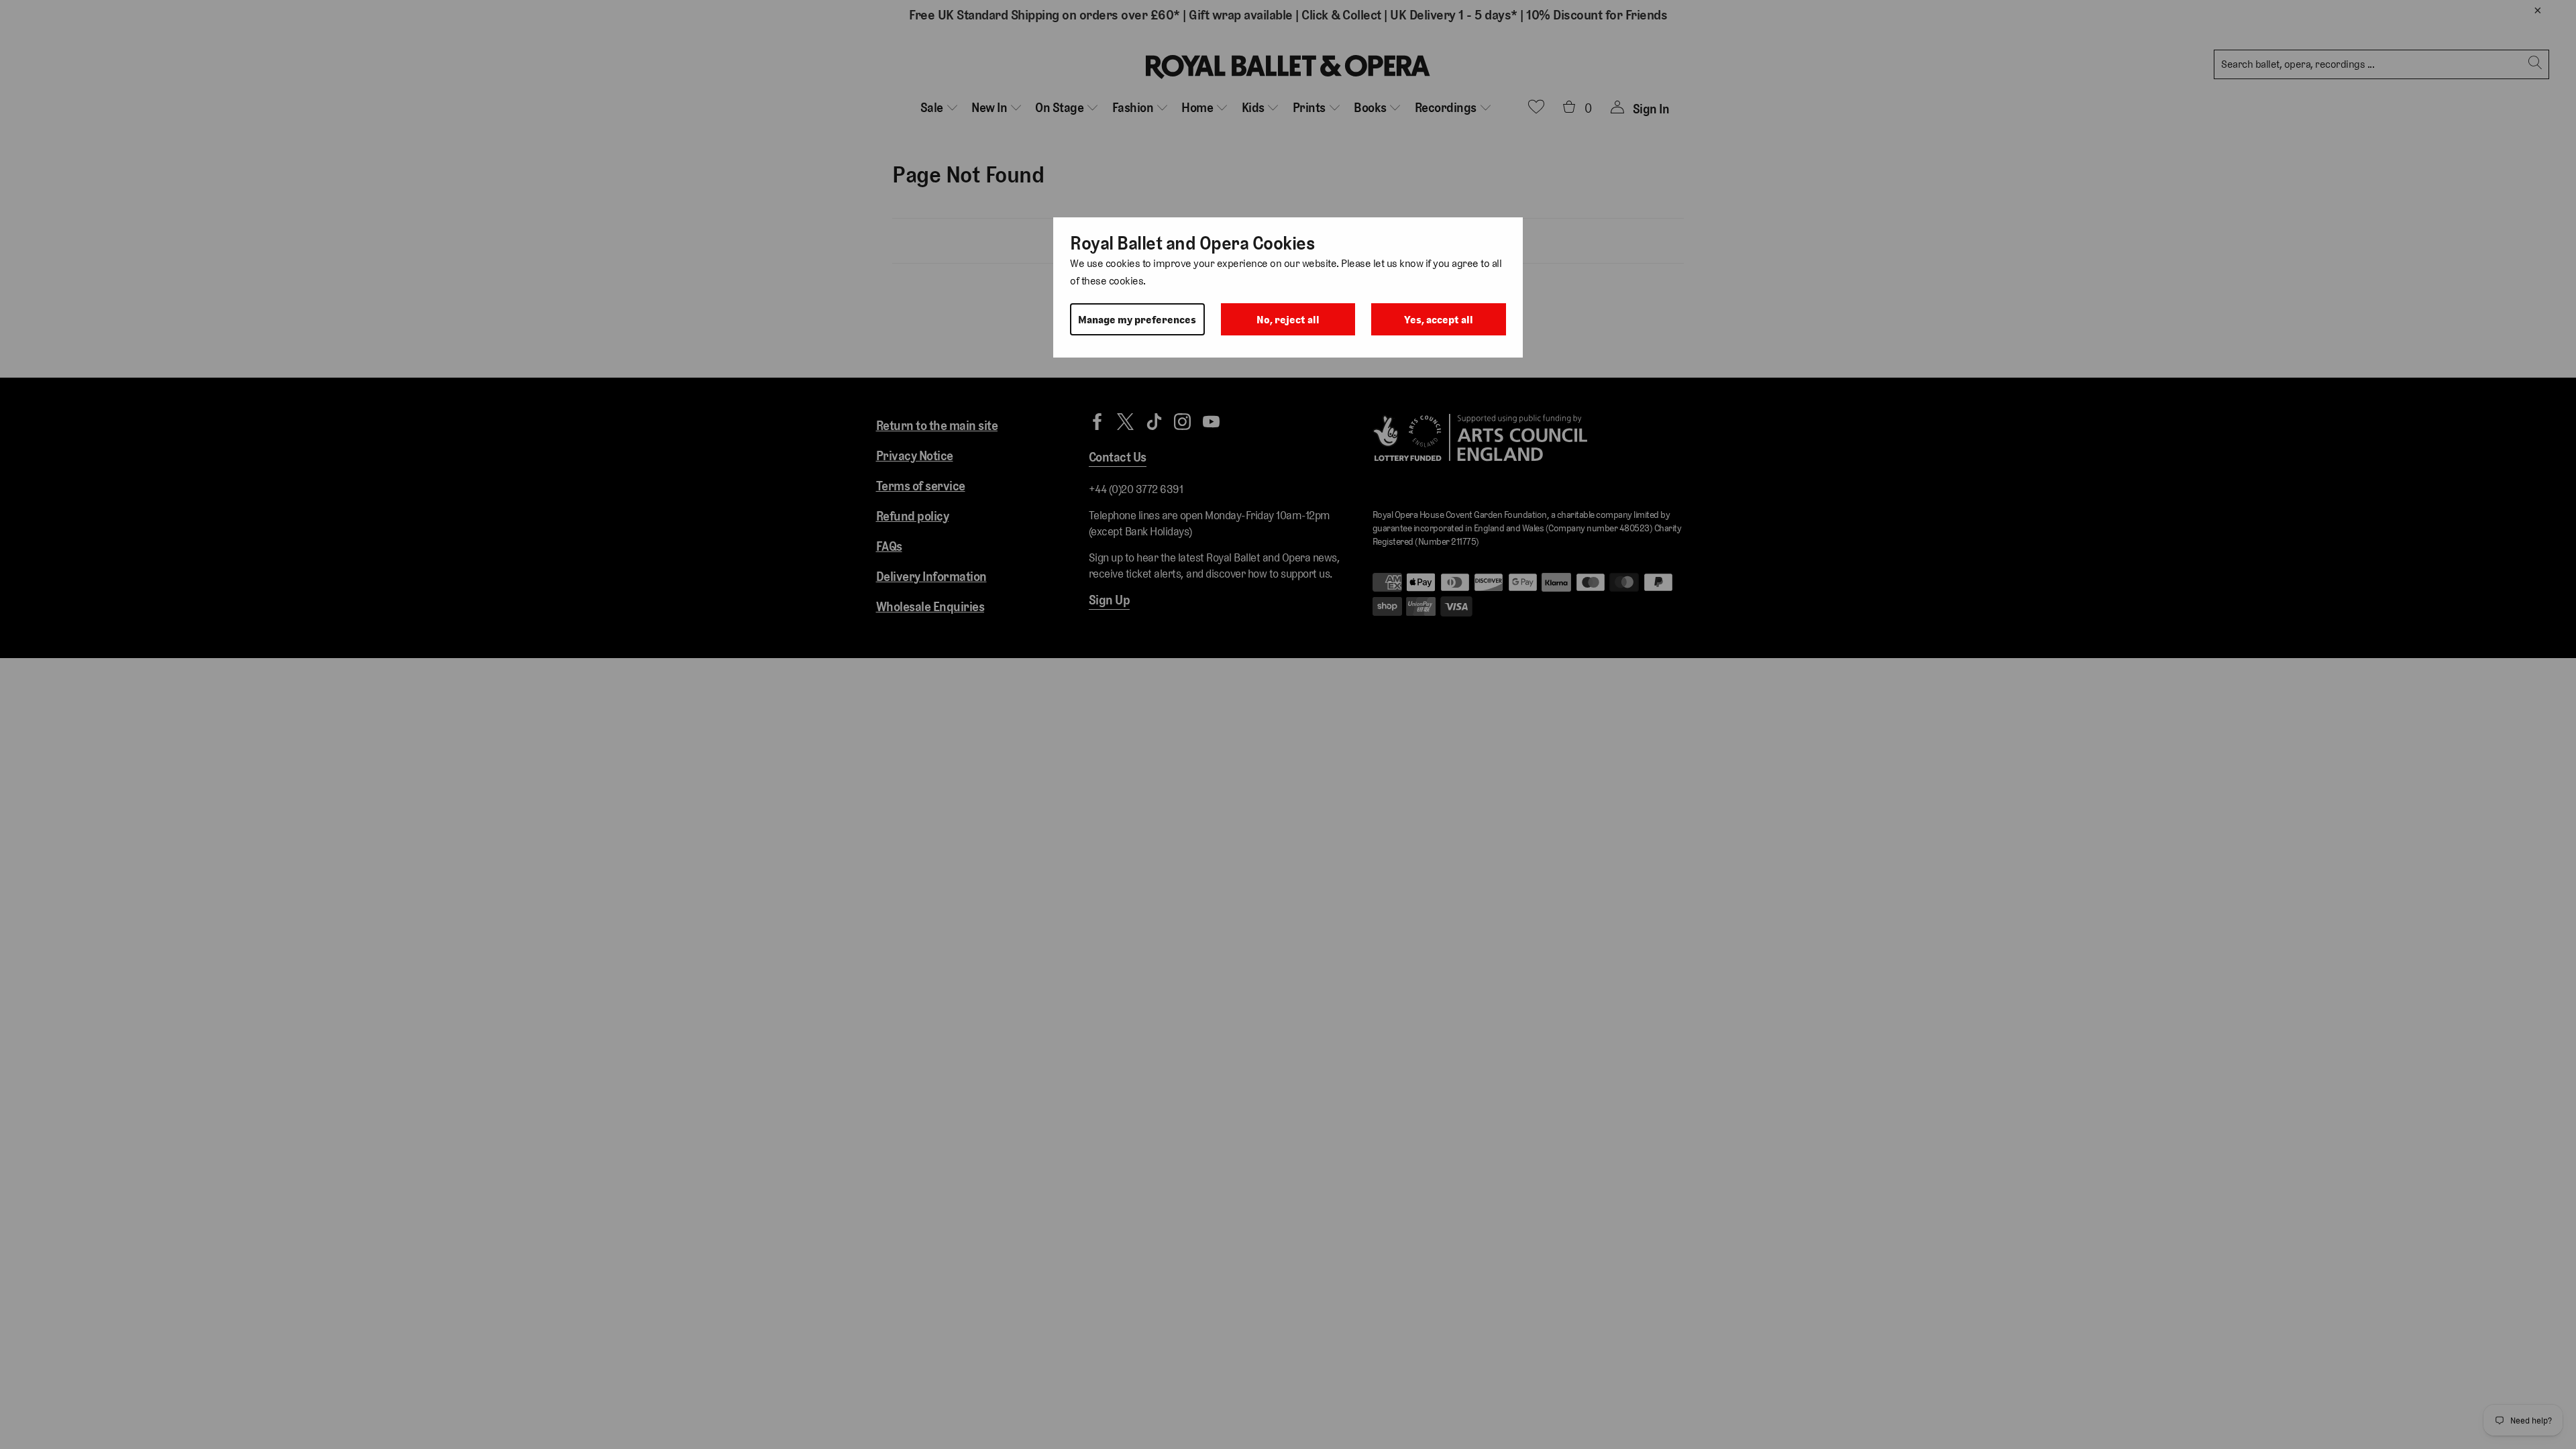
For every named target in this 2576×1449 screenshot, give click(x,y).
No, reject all (1288, 320)
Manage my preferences (1137, 320)
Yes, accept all (1439, 320)
